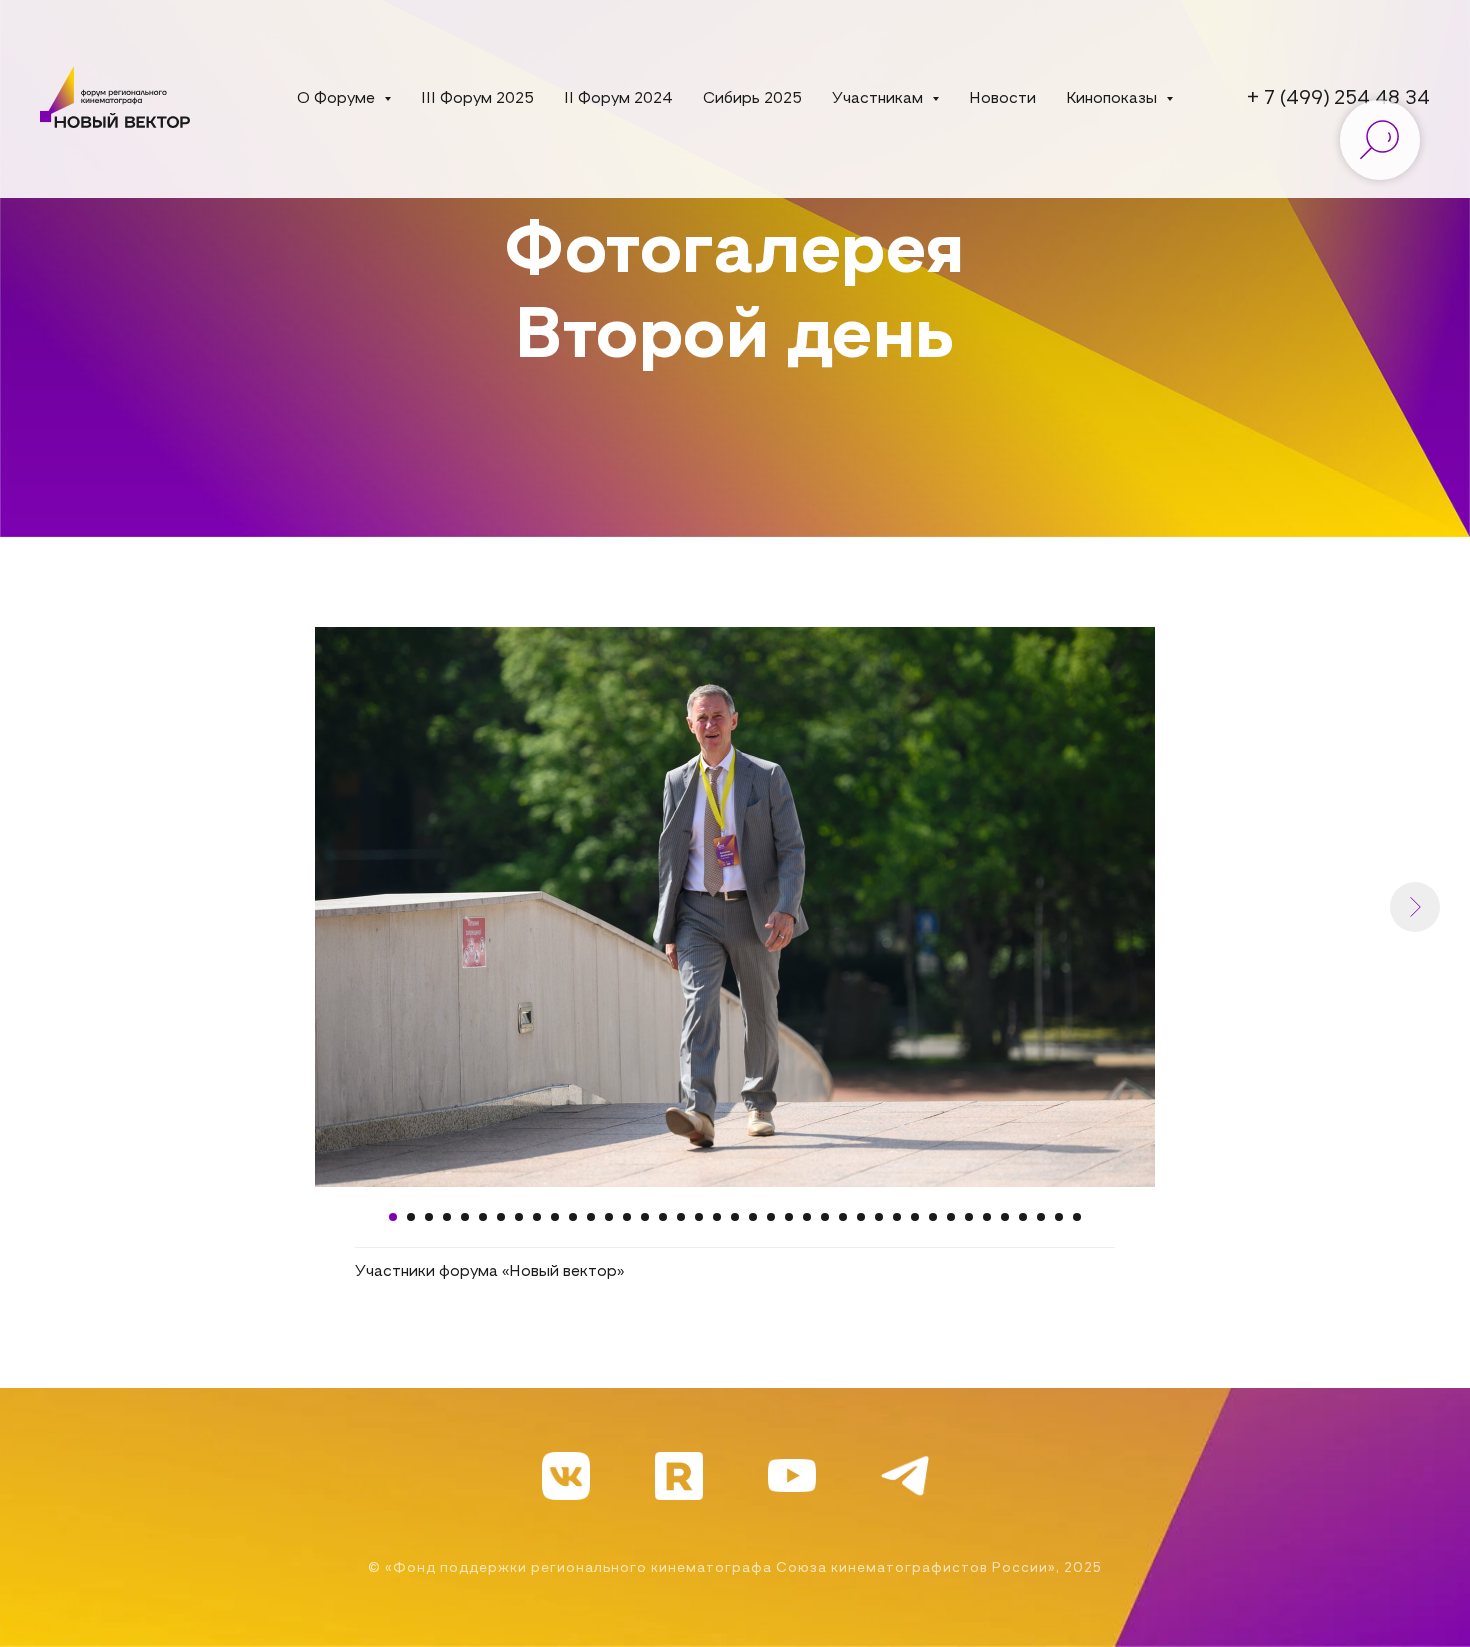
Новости (1002, 99)
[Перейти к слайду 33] (969, 1217)
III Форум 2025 (477, 99)
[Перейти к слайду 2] (411, 1217)
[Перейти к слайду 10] (555, 1217)
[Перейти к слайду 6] (483, 1217)
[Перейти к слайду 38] (1059, 1217)
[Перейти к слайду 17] (681, 1217)
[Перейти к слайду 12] (591, 1217)
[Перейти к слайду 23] (789, 1217)
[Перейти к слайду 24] (807, 1217)
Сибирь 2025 (752, 99)
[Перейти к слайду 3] (429, 1217)
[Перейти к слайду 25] (825, 1217)
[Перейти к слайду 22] (771, 1217)
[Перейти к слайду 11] (573, 1217)
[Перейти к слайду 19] (717, 1217)
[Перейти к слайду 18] (699, 1217)
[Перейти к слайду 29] (897, 1217)
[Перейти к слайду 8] (519, 1217)
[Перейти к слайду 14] (627, 1217)
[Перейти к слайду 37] (1041, 1217)
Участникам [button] (879, 99)
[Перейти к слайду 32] (951, 1217)
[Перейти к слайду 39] (1077, 1217)
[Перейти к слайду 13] (609, 1217)
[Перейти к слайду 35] (1005, 1217)
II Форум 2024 (618, 99)
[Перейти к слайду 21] (753, 1217)
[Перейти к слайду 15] (645, 1217)
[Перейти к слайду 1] (393, 1217)
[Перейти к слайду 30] (915, 1217)
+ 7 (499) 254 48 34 (1338, 99)
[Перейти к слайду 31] (933, 1217)
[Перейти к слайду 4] (447, 1217)
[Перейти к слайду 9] (537, 1217)
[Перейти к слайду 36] (1023, 1217)
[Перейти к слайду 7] (501, 1217)
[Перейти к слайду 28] (879, 1217)
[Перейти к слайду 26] (843, 1217)
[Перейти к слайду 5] (465, 1217)
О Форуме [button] (338, 99)
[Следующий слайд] (1415, 907)
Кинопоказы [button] (1113, 99)
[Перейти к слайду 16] (663, 1217)
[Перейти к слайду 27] (861, 1217)
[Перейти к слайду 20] (735, 1217)
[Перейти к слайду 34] (987, 1217)
